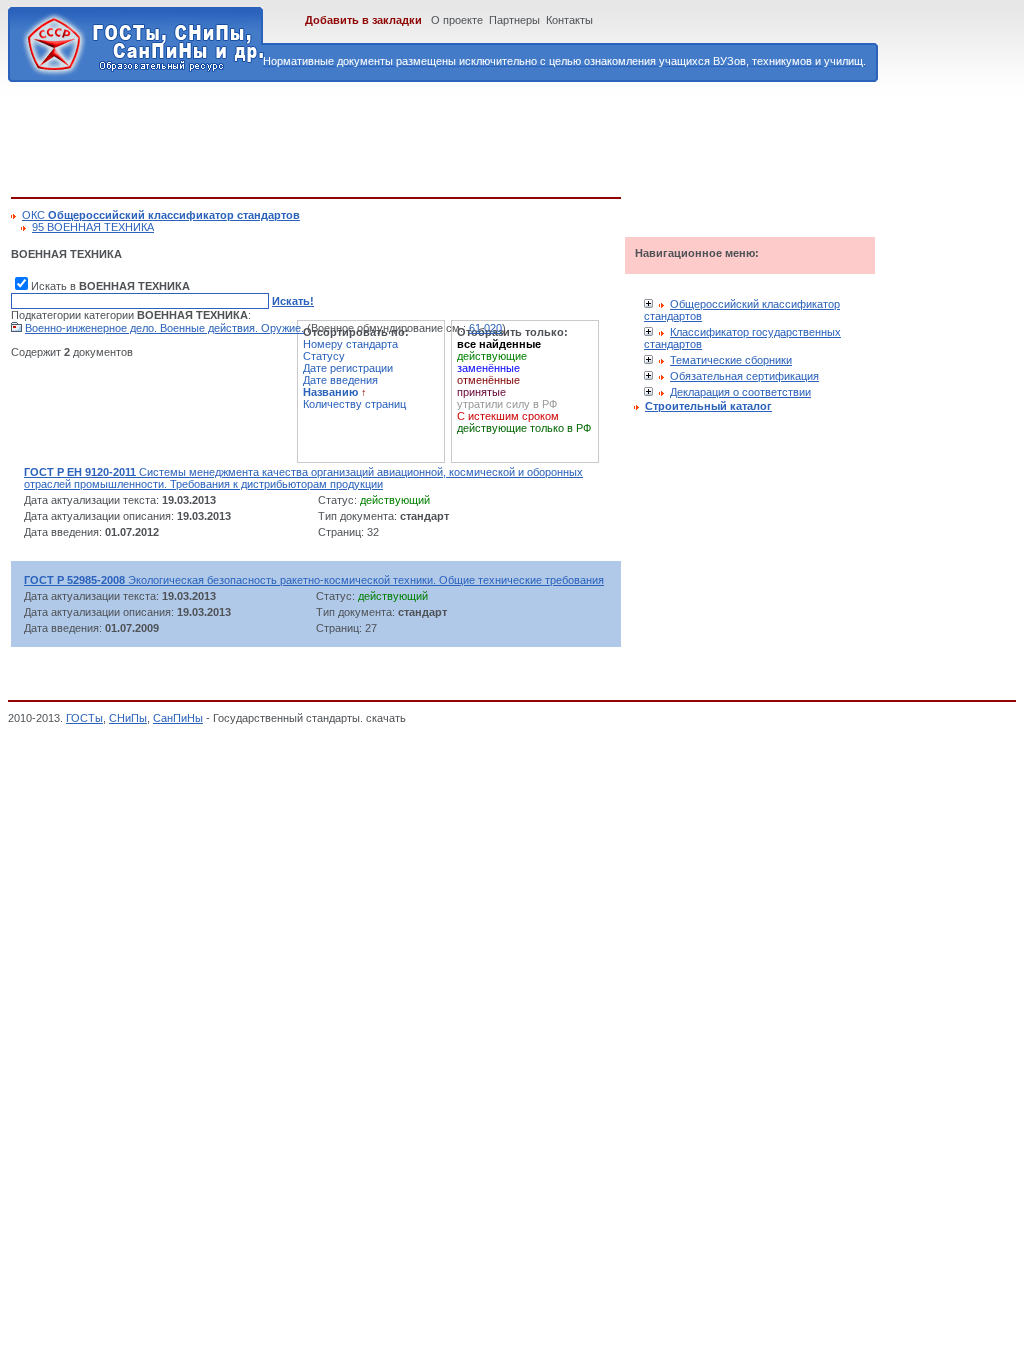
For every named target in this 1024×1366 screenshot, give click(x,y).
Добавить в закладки (363, 20)
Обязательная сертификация (744, 376)
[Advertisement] (375, 136)
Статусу (324, 356)
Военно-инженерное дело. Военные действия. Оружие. (164, 328)
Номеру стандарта (350, 344)
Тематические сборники (731, 360)
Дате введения (340, 380)
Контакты (569, 20)
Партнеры (514, 20)
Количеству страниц (354, 404)
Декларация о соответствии (740, 392)
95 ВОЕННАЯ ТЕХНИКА (93, 227)
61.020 (485, 328)
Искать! (293, 301)
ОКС (161, 215)
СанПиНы (178, 718)
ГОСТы (84, 718)
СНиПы (128, 718)
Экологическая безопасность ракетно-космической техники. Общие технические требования (314, 580)
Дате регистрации (348, 368)
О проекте (457, 20)
